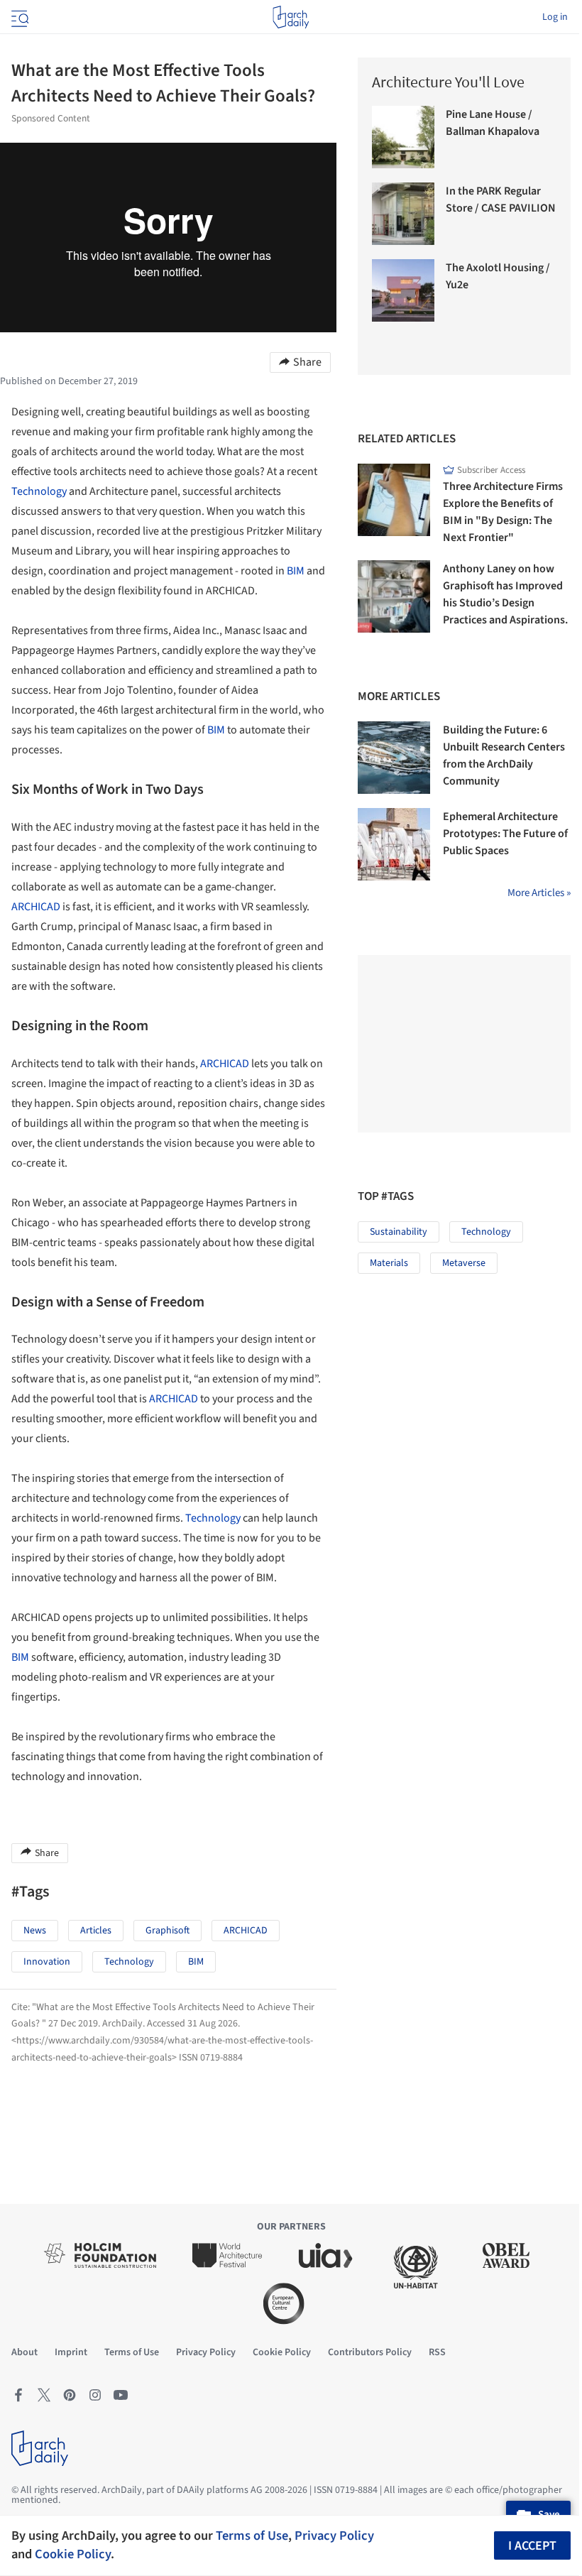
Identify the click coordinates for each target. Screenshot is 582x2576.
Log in (555, 17)
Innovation (47, 1962)
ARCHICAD (36, 907)
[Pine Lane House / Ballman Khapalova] (403, 137)
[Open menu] (18, 17)
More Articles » (539, 893)
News (35, 1931)
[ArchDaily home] (291, 17)
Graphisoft (168, 1931)
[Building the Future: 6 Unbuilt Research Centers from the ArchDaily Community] (394, 758)
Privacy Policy (334, 2536)
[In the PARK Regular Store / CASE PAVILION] (403, 214)
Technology (39, 491)
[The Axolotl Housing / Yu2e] (403, 290)
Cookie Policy (73, 2554)
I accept (532, 2546)
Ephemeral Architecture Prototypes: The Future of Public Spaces (505, 834)
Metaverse (464, 1263)
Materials (389, 1263)
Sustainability (399, 1232)
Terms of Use (252, 2536)
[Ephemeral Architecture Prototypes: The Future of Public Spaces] (394, 844)
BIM (296, 571)
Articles (96, 1931)
